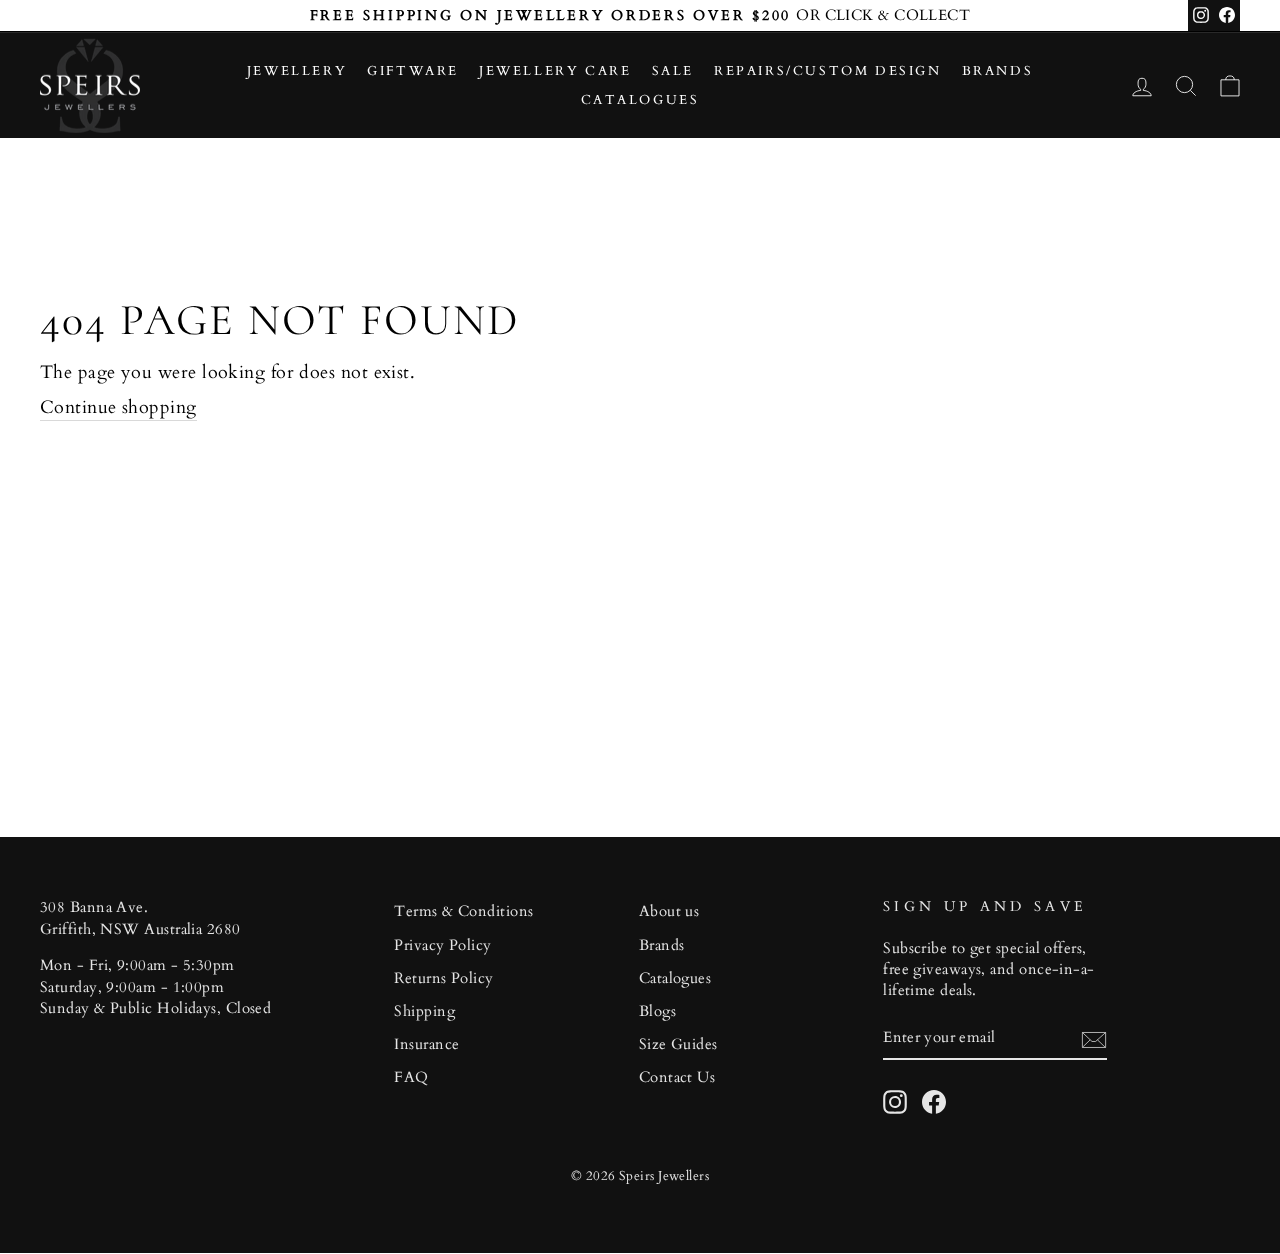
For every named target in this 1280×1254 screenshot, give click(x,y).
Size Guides (678, 1044)
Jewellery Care (555, 71)
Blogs (657, 1011)
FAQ (411, 1077)
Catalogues (640, 100)
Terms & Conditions (463, 911)
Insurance (426, 1044)
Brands (998, 71)
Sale (673, 71)
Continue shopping (118, 407)
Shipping (424, 1011)
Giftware (413, 71)
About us (669, 911)
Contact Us (677, 1077)
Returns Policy (443, 978)
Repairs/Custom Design (828, 71)
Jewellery (297, 71)
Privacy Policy (442, 945)
